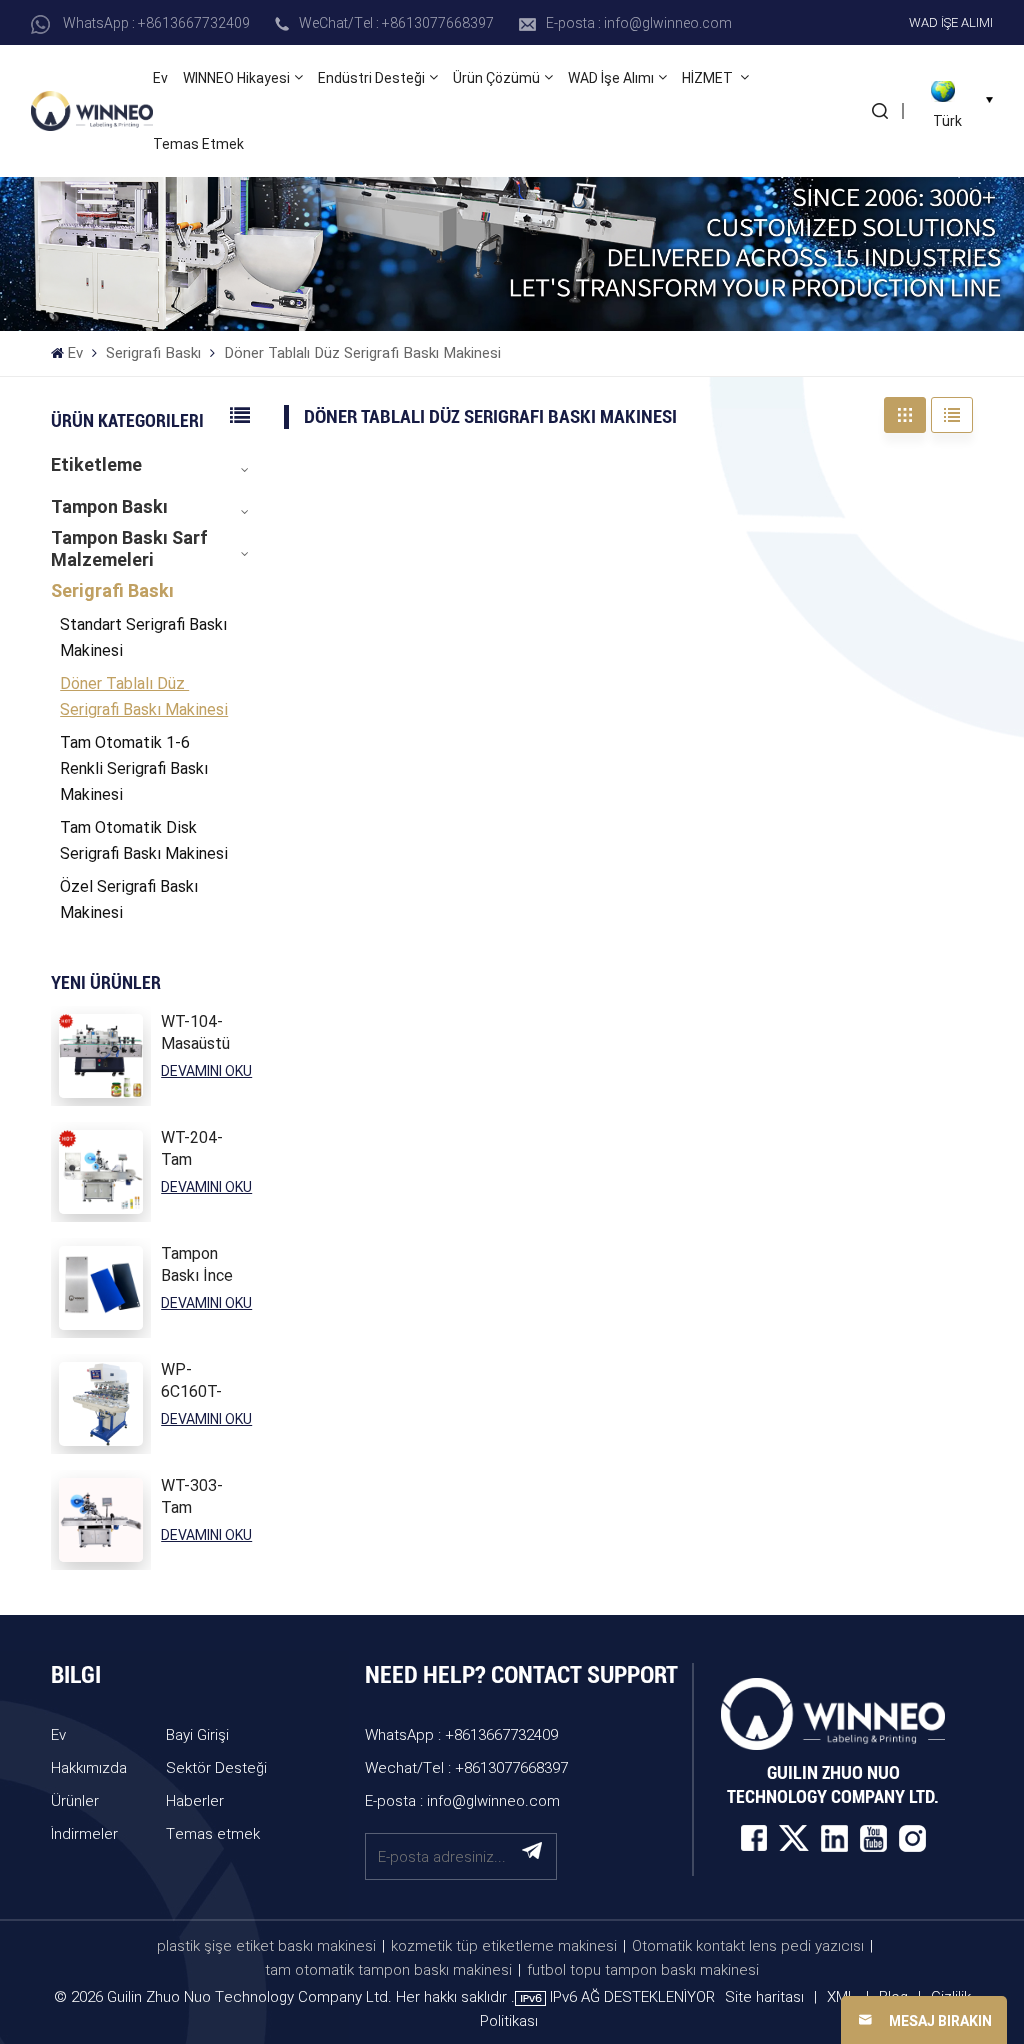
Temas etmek (198, 144)
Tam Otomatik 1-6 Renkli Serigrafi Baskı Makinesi (134, 768)
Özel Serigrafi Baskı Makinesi (129, 899)
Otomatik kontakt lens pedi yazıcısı (748, 1945)
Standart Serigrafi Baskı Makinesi (143, 637)
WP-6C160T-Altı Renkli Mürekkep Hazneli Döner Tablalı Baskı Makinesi (197, 1381)
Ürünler (75, 1800)
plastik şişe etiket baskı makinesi (266, 1945)
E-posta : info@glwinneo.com (639, 22)
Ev (160, 78)
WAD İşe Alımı (951, 22)
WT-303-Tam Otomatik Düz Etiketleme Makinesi (200, 1497)
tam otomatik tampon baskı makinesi (388, 1969)
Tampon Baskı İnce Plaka (197, 1265)
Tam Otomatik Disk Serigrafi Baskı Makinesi (144, 840)
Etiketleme (96, 464)
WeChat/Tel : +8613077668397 (396, 22)
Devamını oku (206, 1071)
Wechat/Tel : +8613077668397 (466, 1767)
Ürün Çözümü (496, 78)
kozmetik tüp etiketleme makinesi (504, 1945)
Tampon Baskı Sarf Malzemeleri (129, 549)
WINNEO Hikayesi (236, 78)
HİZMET (709, 78)
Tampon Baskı (109, 506)
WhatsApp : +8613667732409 (156, 22)
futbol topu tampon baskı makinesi (643, 1969)
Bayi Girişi (197, 1734)
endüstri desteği (371, 78)
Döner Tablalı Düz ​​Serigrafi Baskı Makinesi (144, 696)
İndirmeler (84, 1833)
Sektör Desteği (216, 1767)
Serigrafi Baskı (153, 353)
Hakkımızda (89, 1767)
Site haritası (766, 1996)
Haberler (195, 1800)
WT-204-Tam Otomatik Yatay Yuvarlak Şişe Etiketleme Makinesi (200, 1149)
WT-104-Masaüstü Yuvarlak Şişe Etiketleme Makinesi (200, 1033)
